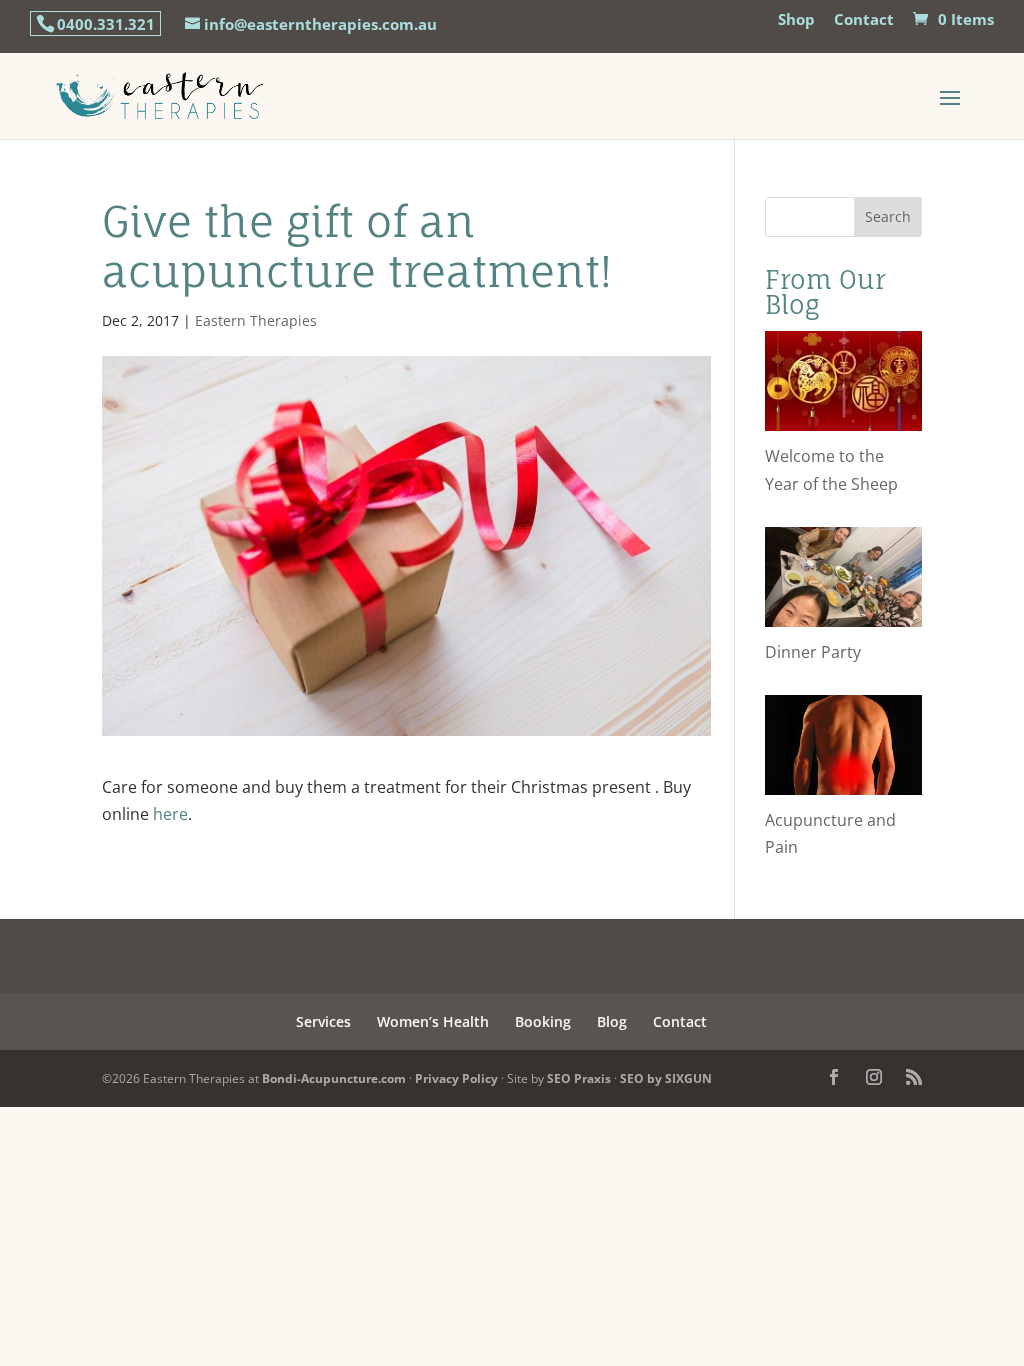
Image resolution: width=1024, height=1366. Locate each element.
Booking (543, 1021)
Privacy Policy (456, 1078)
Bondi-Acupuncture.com (334, 1078)
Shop (796, 20)
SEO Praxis (579, 1078)
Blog (612, 1021)
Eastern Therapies (256, 320)
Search (888, 216)
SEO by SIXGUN (666, 1078)
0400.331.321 (106, 24)
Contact (864, 20)
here (170, 814)
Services (323, 1021)
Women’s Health (433, 1021)
